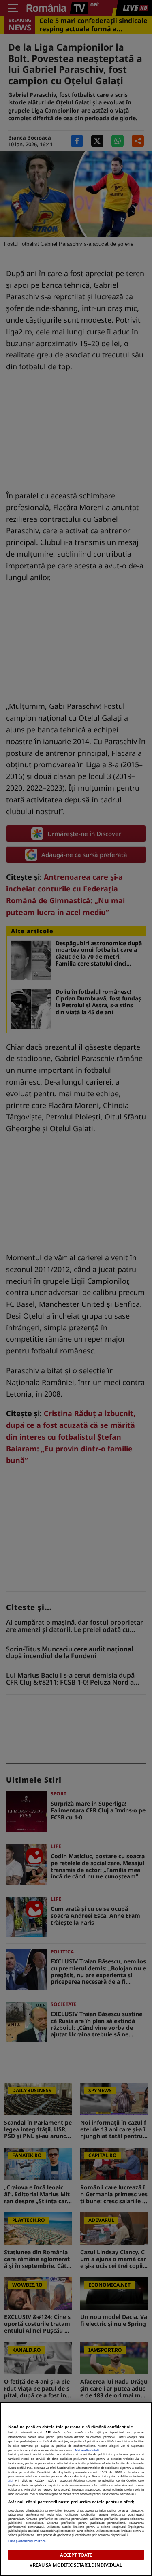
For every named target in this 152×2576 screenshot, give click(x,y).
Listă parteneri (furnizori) (27, 2541)
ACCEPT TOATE (76, 2555)
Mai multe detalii (87, 2450)
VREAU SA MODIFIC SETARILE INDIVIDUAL (76, 2565)
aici (10, 2480)
